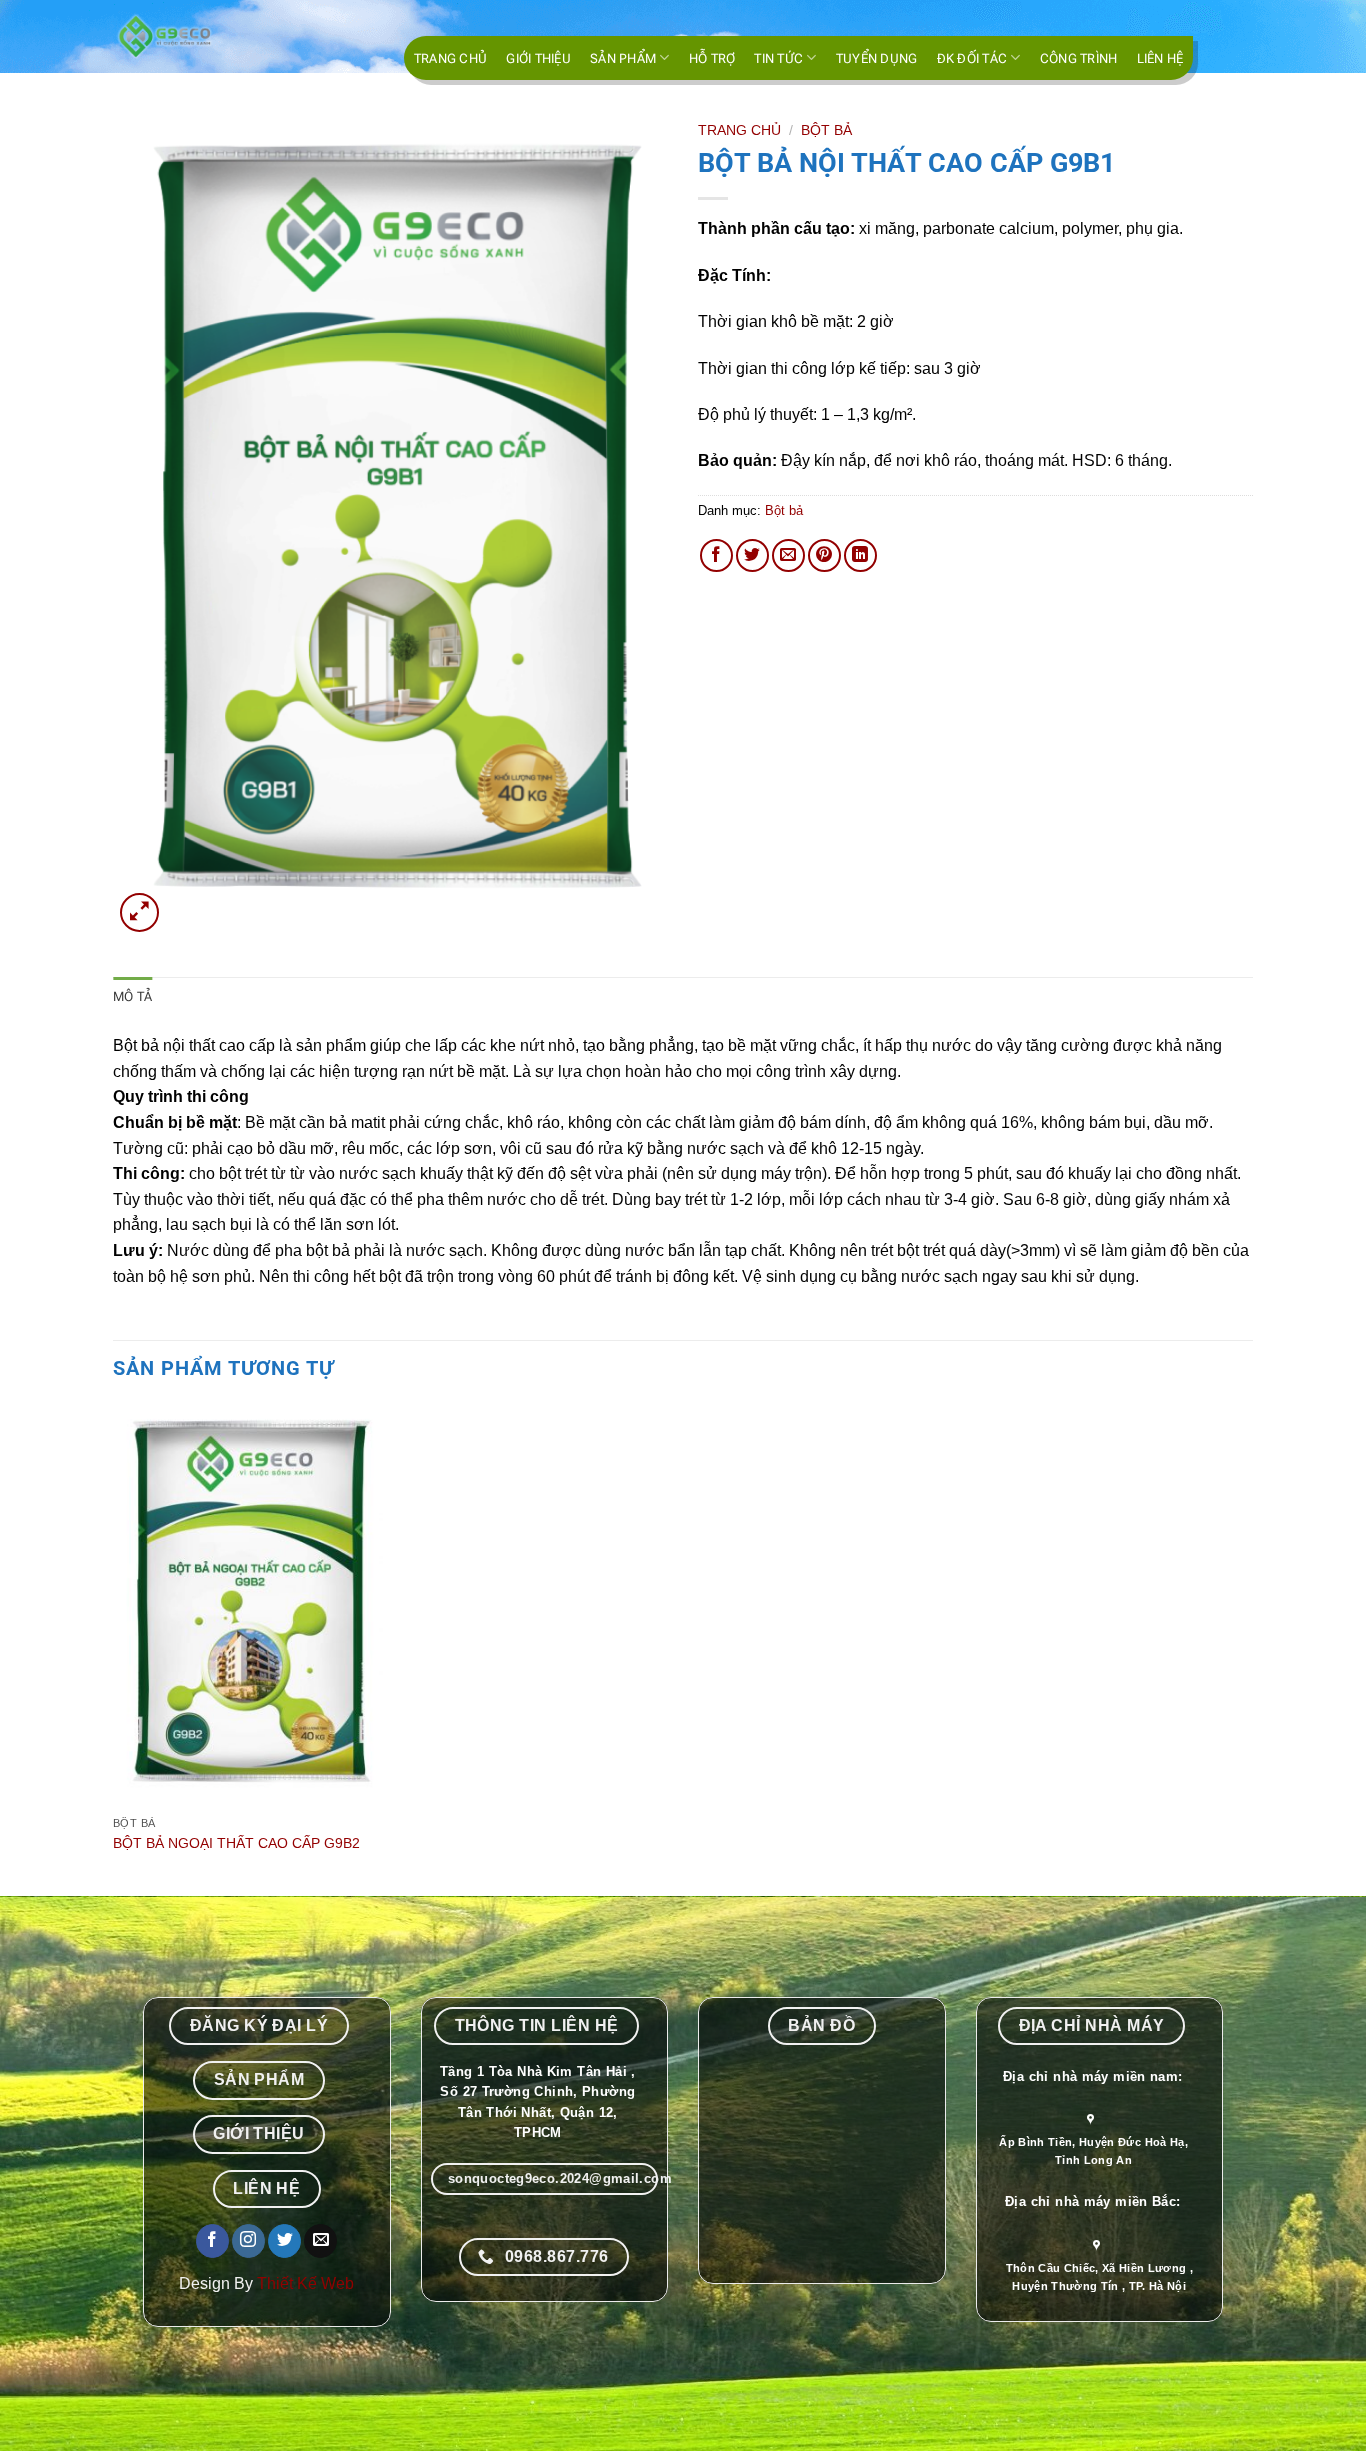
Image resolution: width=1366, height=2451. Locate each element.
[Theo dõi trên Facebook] (212, 2241)
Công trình (1079, 58)
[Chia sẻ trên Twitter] (752, 555)
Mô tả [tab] (132, 996)
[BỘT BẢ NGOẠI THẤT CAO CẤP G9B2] (248, 1605)
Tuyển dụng (877, 58)
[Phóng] (139, 912)
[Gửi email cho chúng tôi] (320, 2241)
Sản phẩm (623, 58)
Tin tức (778, 58)
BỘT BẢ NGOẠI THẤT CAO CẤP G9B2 (236, 1843)
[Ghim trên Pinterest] (824, 555)
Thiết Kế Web (305, 2283)
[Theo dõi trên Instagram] (248, 2241)
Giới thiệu (538, 58)
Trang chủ (450, 58)
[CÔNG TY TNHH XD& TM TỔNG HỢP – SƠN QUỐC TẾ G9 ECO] (213, 36)
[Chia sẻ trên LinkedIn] (860, 555)
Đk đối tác (972, 58)
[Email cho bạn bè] (788, 555)
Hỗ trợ (712, 58)
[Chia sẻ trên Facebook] (716, 555)
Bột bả (826, 130)
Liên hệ (1160, 58)
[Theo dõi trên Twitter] (284, 2241)
